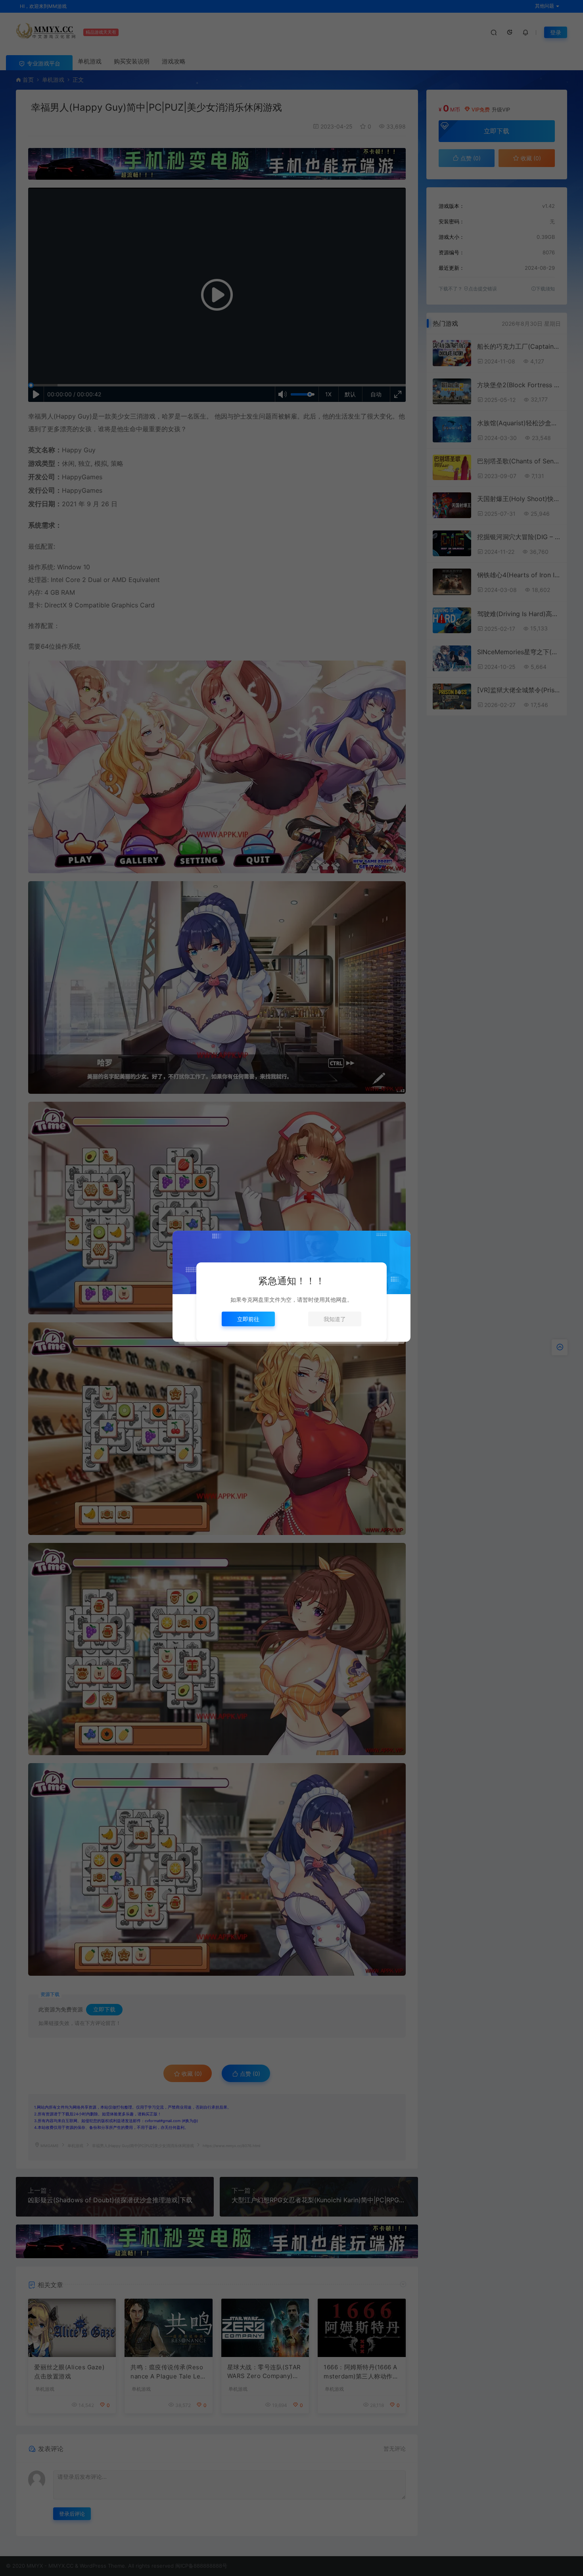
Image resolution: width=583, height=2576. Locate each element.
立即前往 (248, 1319)
